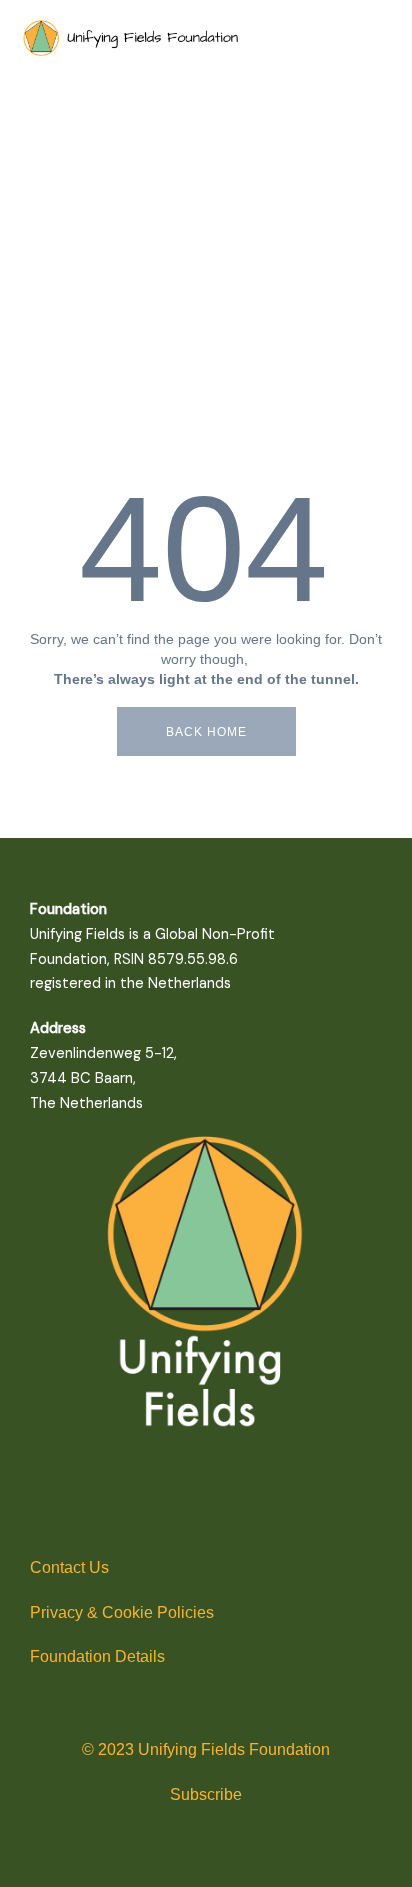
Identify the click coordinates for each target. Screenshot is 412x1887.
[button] (71, 152)
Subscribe (206, 1794)
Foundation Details (97, 1656)
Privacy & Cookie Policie (118, 1612)
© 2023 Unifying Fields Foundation (206, 1749)
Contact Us (69, 1567)
